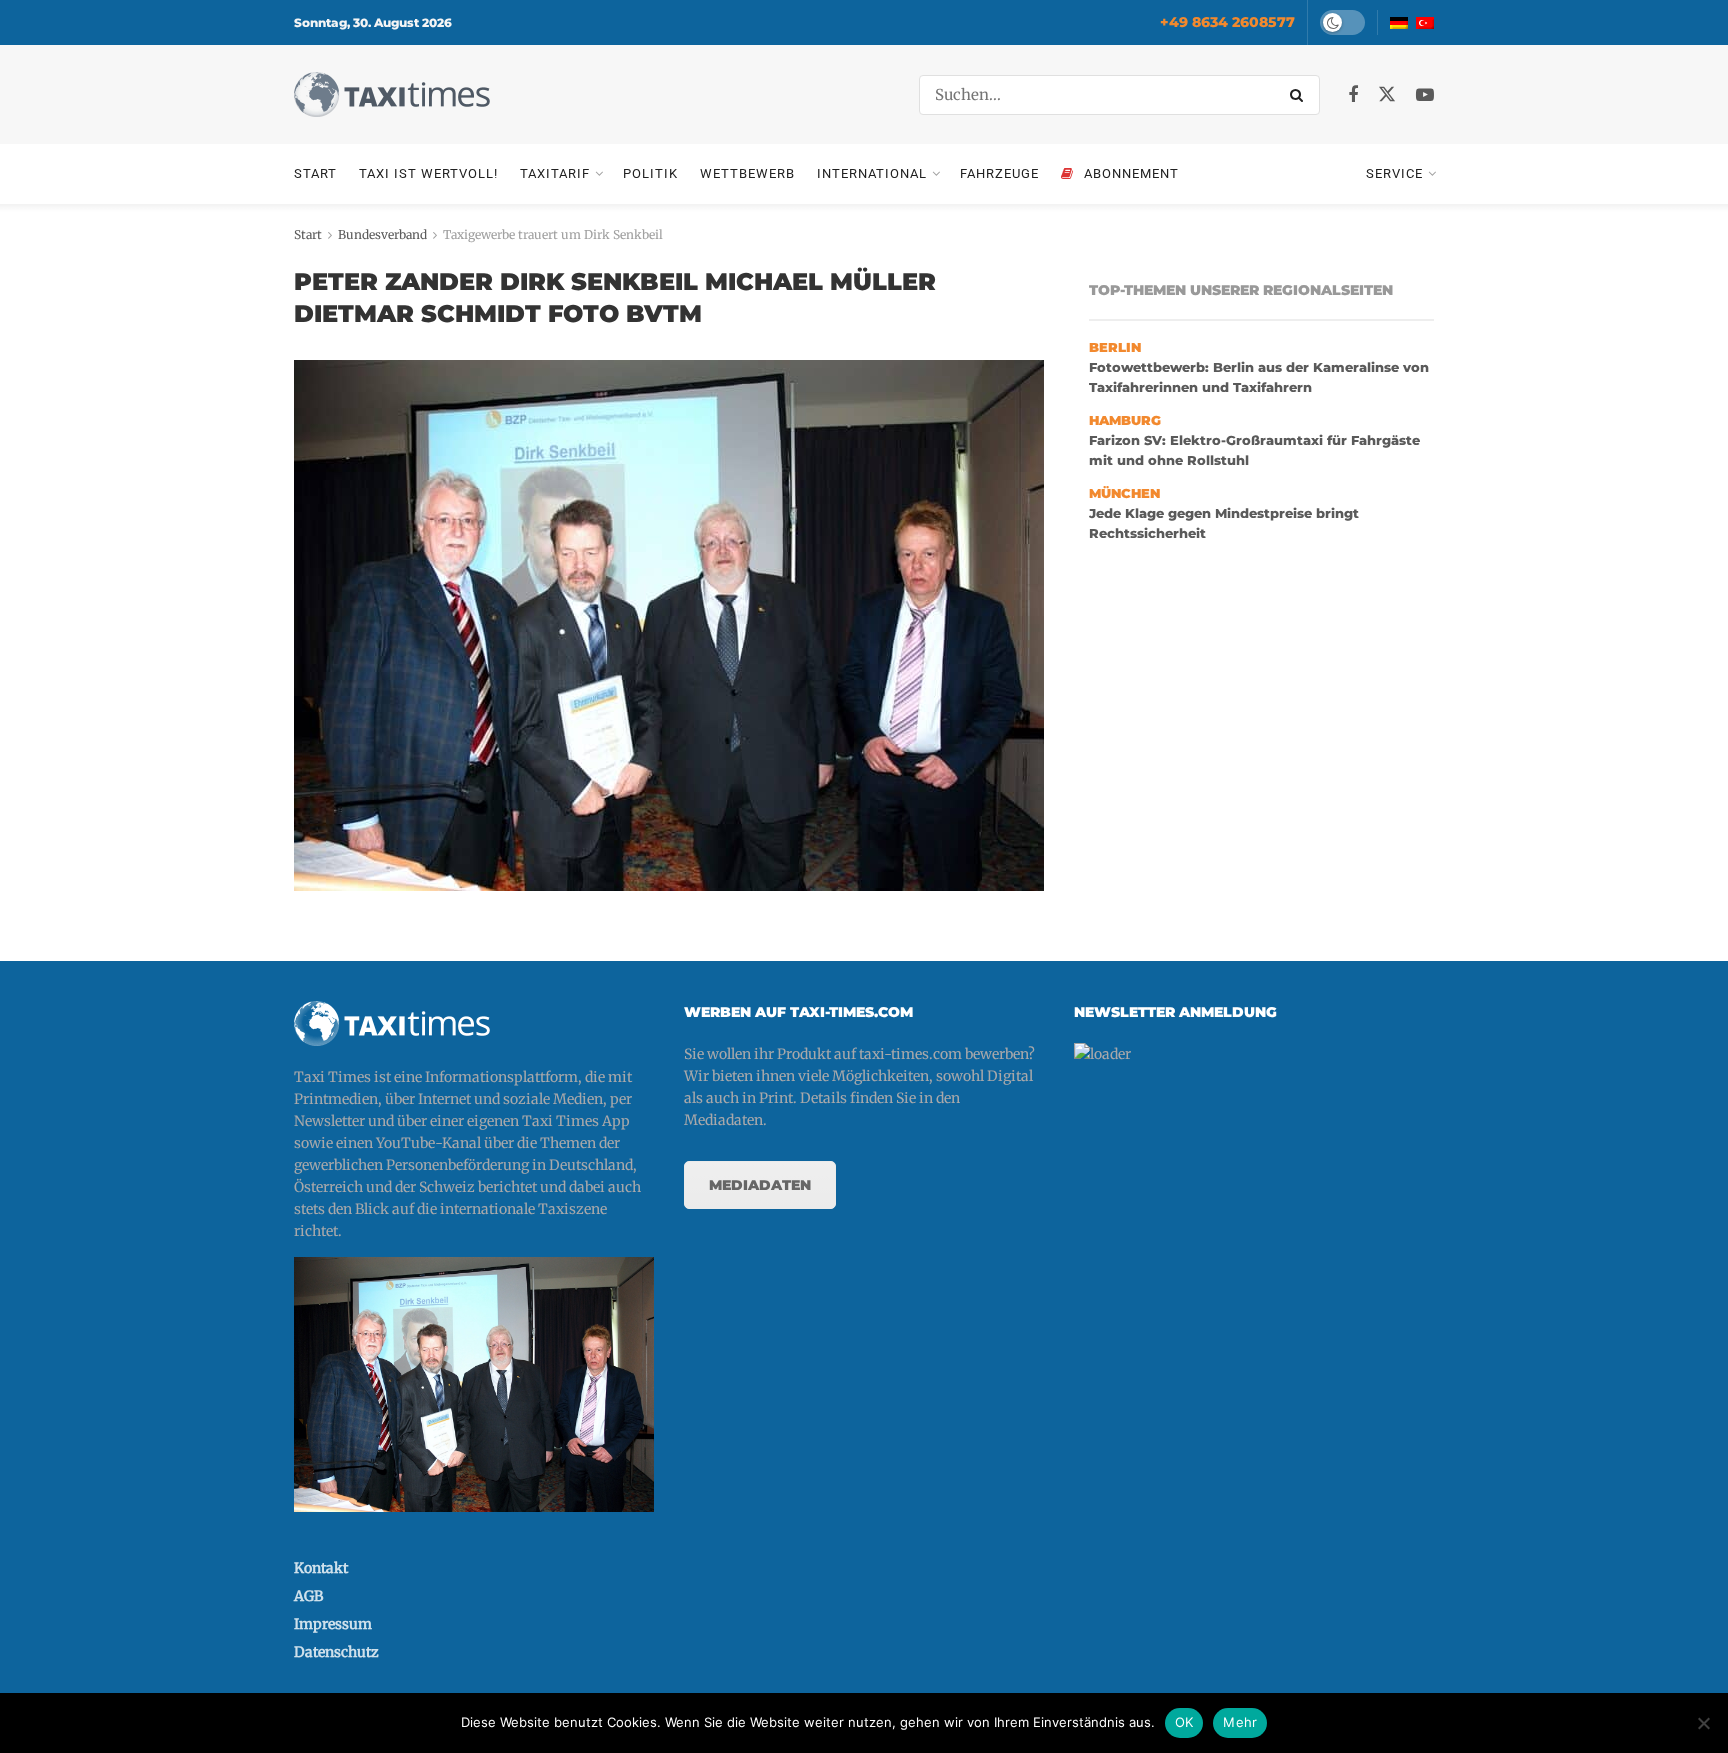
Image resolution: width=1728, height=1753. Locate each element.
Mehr (1240, 1722)
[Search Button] (1300, 95)
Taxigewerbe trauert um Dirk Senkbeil (553, 234)
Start (315, 173)
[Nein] (1703, 1723)
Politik (650, 173)
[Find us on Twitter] (1387, 95)
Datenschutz (336, 1652)
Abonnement (1131, 173)
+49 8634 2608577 (1227, 22)
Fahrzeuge (999, 173)
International (872, 173)
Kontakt (321, 1568)
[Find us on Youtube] (1425, 95)
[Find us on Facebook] (1353, 95)
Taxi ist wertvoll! (428, 173)
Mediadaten (760, 1185)
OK (1184, 1722)
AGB (308, 1596)
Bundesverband (382, 234)
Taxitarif (555, 173)
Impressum (333, 1624)
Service (1394, 173)
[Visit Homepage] (392, 94)
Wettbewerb (747, 173)
